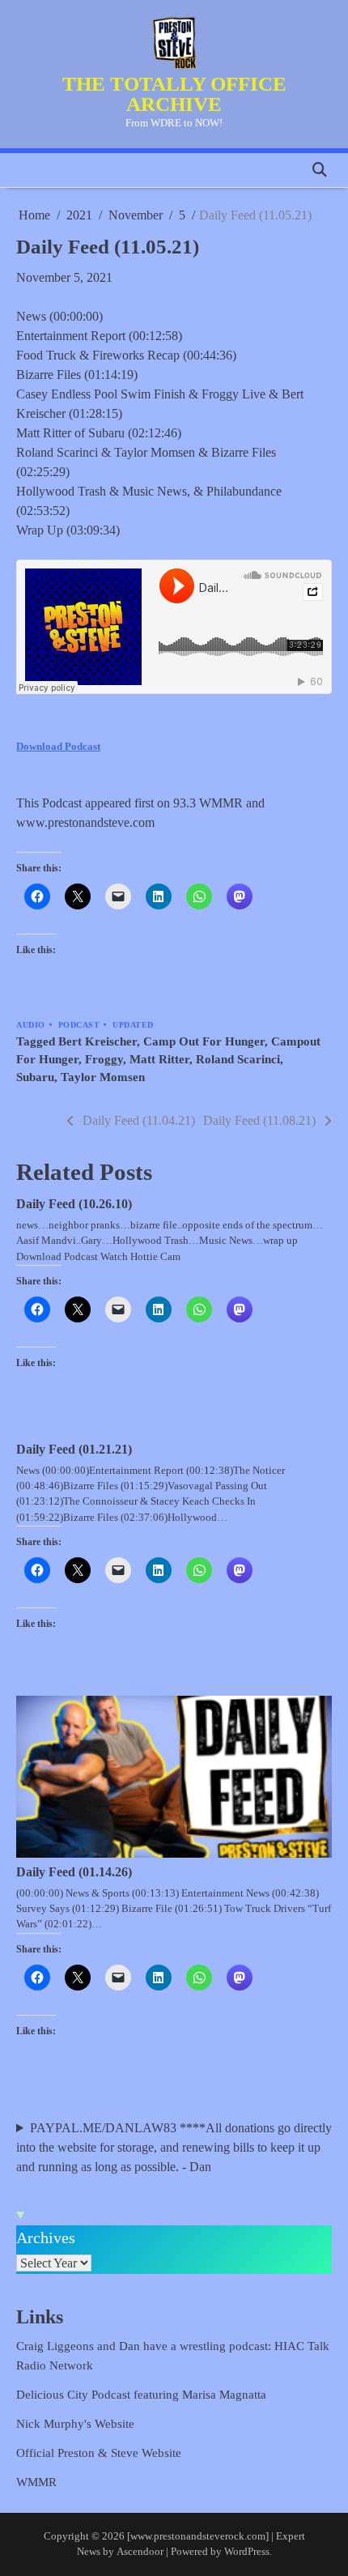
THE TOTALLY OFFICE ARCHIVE (174, 94)
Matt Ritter (159, 1059)
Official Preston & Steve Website (99, 2453)
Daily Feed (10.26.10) (74, 1204)
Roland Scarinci (238, 1059)
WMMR (36, 2482)
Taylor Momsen (103, 1077)
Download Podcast (58, 746)
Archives (46, 2238)
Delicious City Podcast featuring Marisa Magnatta (141, 2395)
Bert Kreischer (98, 1041)
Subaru (35, 1077)
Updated (133, 1025)
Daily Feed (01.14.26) (74, 1872)
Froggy (104, 1059)
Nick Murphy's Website (75, 2424)
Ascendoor (140, 2552)
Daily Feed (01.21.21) (74, 1449)
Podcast (79, 1025)
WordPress (247, 2552)
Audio (31, 1025)
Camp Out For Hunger (204, 1041)
